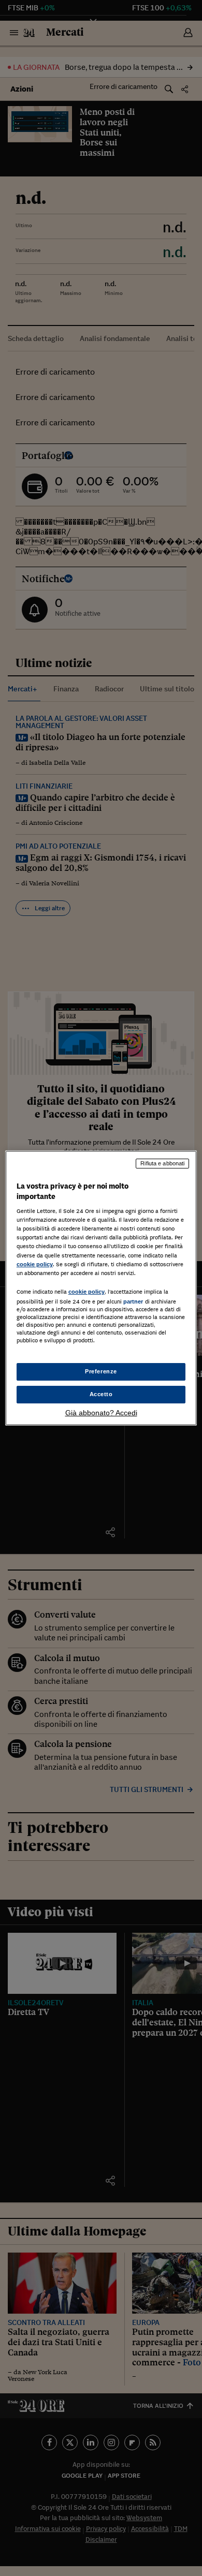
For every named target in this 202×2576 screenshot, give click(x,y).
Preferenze (101, 1371)
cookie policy (35, 1264)
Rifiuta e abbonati (162, 1163)
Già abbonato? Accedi (101, 1413)
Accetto (101, 1394)
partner (133, 1301)
